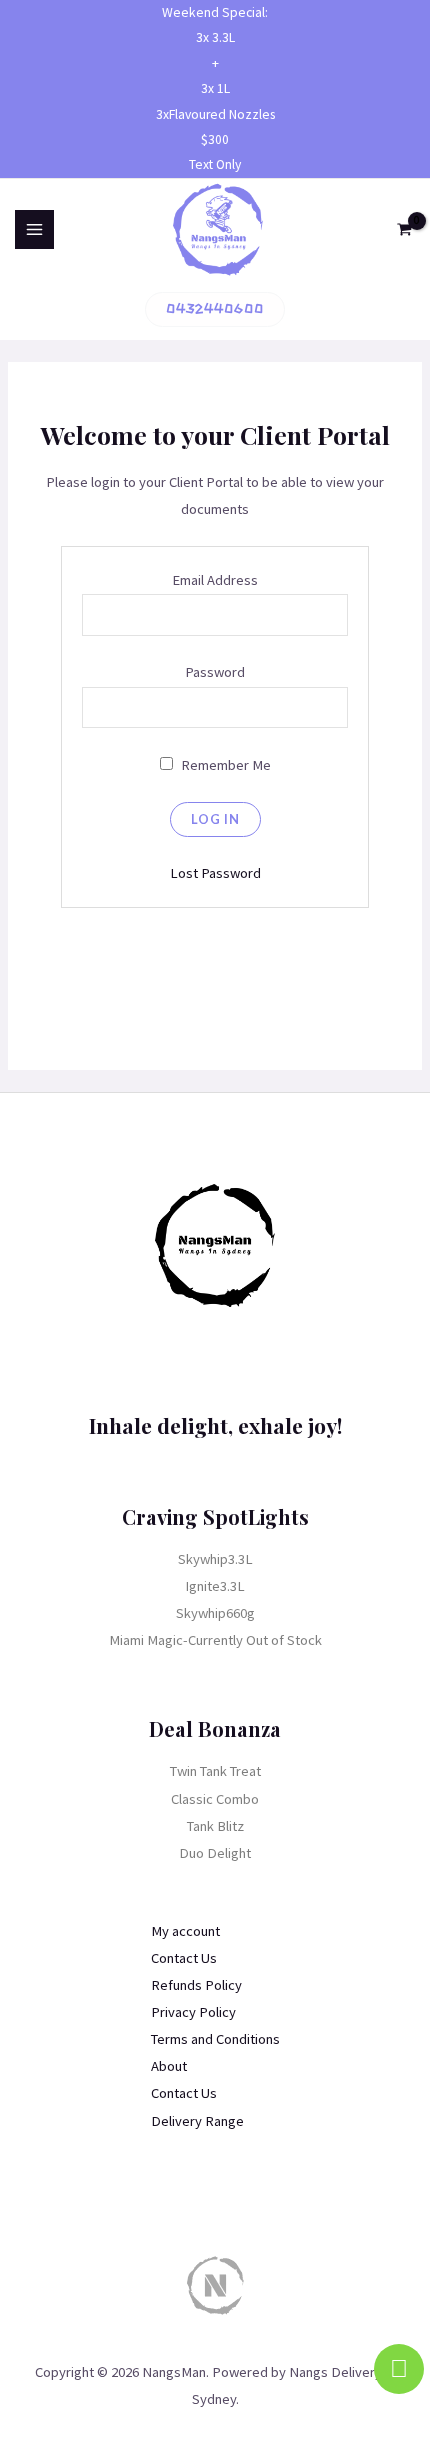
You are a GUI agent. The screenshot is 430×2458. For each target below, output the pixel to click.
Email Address (215, 580)
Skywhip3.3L (215, 1559)
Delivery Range (197, 2121)
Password (215, 672)
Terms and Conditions (215, 2039)
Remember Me (224, 765)
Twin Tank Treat (215, 1771)
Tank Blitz (215, 1826)
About (169, 2066)
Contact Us (184, 1958)
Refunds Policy (196, 1985)
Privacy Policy (193, 2012)
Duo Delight (215, 1853)
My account (185, 1931)
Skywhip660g (215, 1613)
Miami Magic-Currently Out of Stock (215, 1640)
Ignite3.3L (215, 1586)
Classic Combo (215, 1799)
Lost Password (215, 873)
